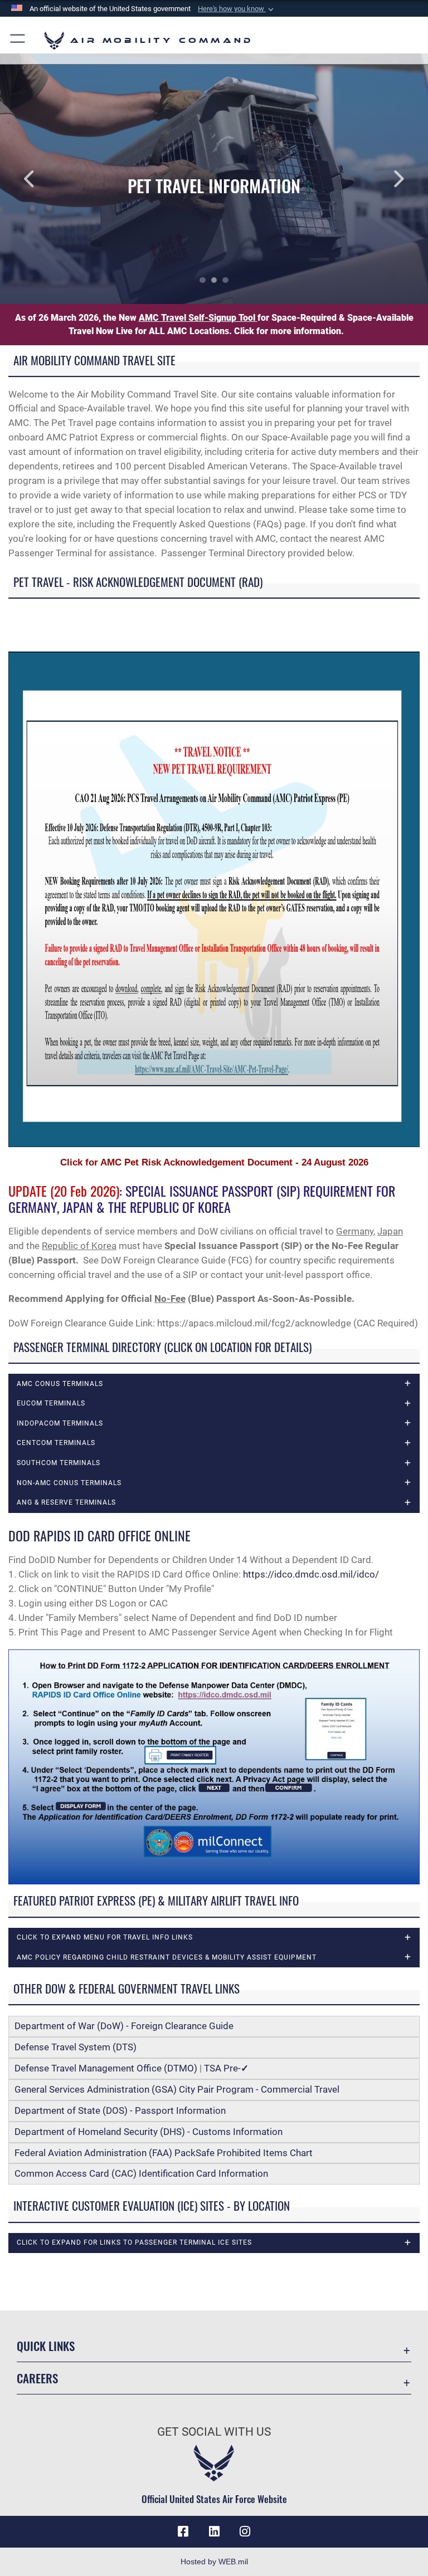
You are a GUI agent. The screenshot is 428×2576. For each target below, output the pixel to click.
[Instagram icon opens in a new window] (245, 2531)
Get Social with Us (214, 2432)
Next (385, 179)
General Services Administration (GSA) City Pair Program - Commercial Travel (177, 2089)
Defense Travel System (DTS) (76, 2047)
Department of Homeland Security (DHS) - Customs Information (149, 2132)
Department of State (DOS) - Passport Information (120, 2110)
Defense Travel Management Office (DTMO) (106, 2068)
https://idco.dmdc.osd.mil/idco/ (311, 1574)
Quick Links (46, 2346)
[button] (237, 9)
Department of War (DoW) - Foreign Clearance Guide (126, 2026)
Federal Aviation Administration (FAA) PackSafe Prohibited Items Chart (164, 2153)
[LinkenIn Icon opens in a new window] (214, 2531)
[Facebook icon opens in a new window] (183, 2531)
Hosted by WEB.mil (214, 2562)
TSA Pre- (226, 2068)
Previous (43, 179)
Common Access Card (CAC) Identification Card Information (141, 2173)
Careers (37, 2378)
